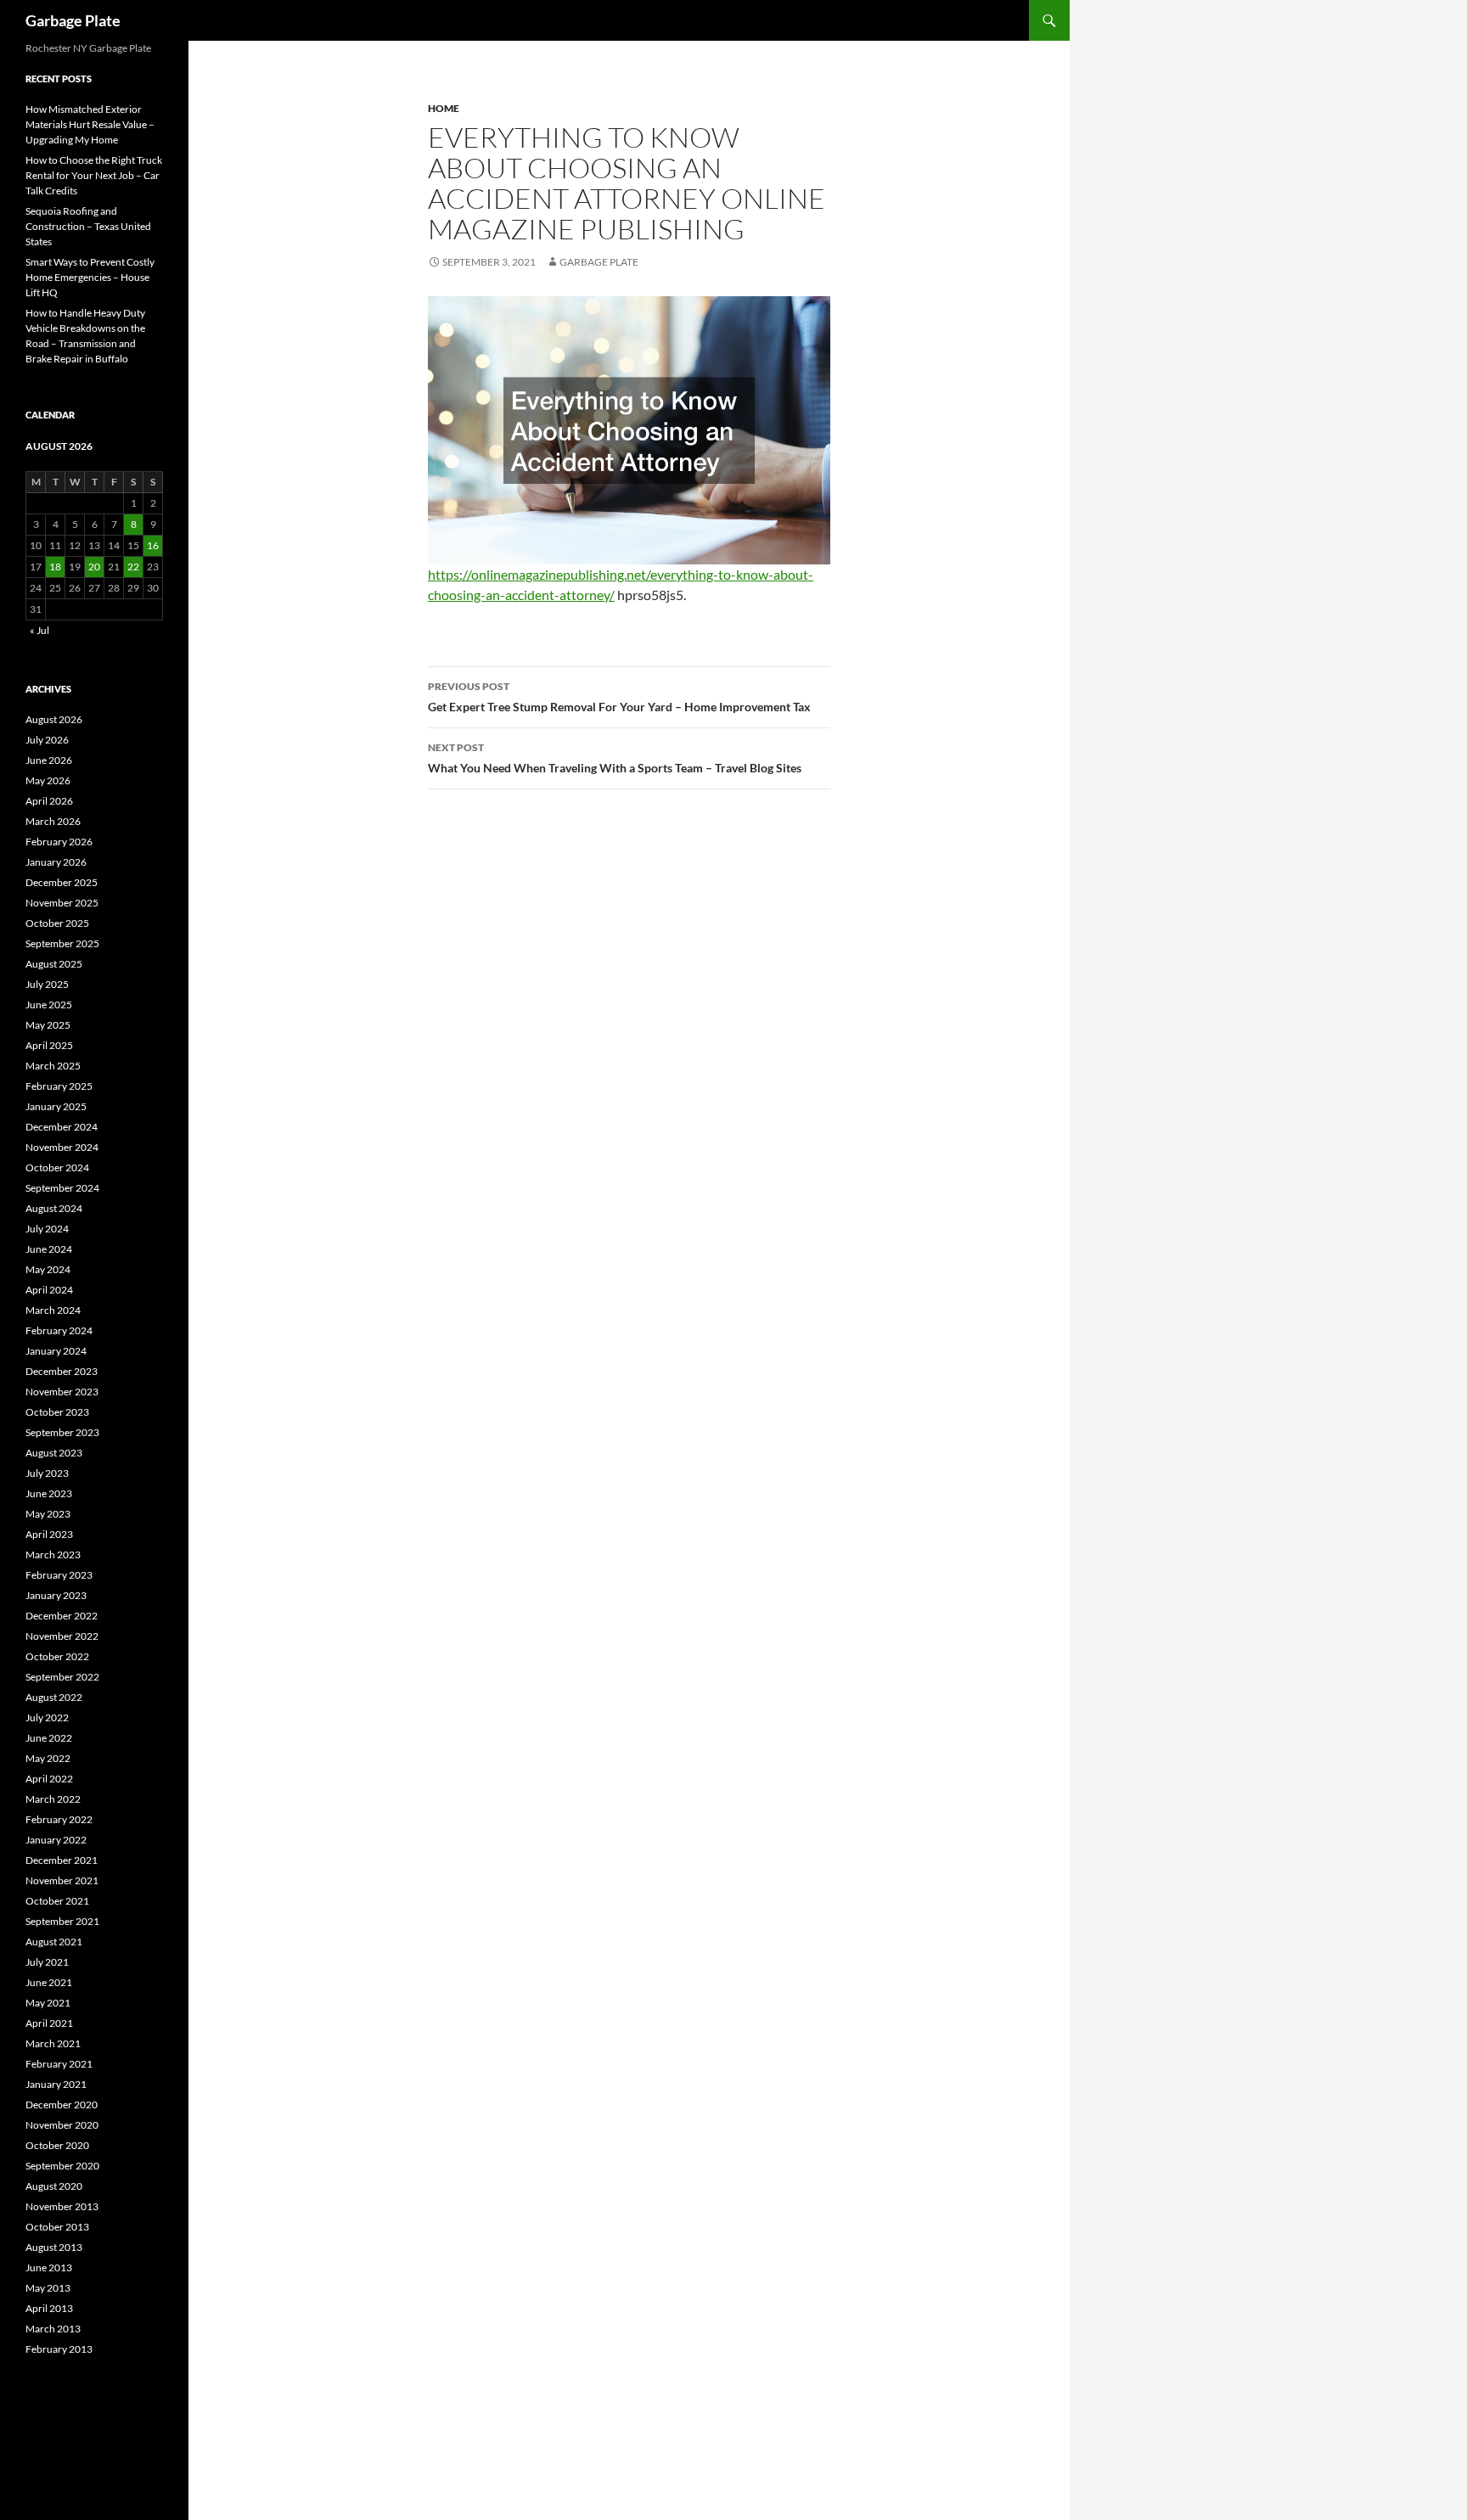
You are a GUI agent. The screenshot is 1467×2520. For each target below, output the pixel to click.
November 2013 (62, 2206)
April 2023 (49, 1534)
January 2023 (56, 1595)
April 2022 (49, 1779)
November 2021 (62, 1880)
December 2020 (62, 2105)
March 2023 (53, 1555)
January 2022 (56, 1840)
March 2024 (53, 1310)
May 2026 (48, 780)
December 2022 (62, 1616)
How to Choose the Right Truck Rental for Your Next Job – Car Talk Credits (94, 175)
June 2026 (49, 760)
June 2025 (49, 1005)
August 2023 (54, 1453)
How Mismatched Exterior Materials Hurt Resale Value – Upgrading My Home (90, 124)
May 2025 (48, 1025)
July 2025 (47, 984)
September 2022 (62, 1677)
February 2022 (59, 1819)
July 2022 (47, 1717)
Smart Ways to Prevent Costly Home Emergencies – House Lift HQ (90, 277)
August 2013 (54, 2247)
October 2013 (57, 2227)
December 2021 (62, 1860)
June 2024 (49, 1249)
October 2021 (57, 1901)
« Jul (39, 630)
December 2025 (62, 882)
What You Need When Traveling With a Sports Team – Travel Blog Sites (615, 758)
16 (153, 545)
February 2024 (59, 1330)
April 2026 (49, 801)
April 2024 (49, 1290)
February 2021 (59, 2064)
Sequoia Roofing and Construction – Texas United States (88, 226)
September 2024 (62, 1188)
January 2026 (56, 862)
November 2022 (62, 1636)
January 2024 (56, 1351)
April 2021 (49, 2023)
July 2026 (47, 740)
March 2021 (53, 2043)
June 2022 (49, 1738)
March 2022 (53, 1799)
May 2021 (48, 2003)
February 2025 (59, 1086)
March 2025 (53, 1066)
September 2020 (62, 2166)
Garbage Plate (73, 20)
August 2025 (54, 964)
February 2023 (59, 1575)
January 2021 (56, 2084)
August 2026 (54, 719)
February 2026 (59, 842)
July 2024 (47, 1229)
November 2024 (62, 1147)
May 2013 (48, 2288)
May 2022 (48, 1758)
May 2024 (48, 1269)
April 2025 (49, 1045)
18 (55, 567)
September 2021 (62, 1921)
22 (133, 567)
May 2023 (48, 1514)
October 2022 (57, 1656)
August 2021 (54, 1942)
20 (94, 567)
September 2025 (62, 943)
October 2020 (57, 2145)
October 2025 (57, 923)
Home (444, 108)
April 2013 (49, 2308)
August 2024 (54, 1208)
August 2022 (54, 1697)
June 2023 (49, 1493)
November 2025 (62, 903)
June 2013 (49, 2267)
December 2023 (62, 1371)
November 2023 (62, 1392)
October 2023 (57, 1412)
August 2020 (54, 2186)
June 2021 (49, 1982)
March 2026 (53, 821)
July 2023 (47, 1473)
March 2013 (53, 2329)
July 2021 (47, 1962)
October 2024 (57, 1167)
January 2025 (56, 1106)
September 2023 (62, 1432)
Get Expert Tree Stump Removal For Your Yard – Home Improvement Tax (619, 697)
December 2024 (62, 1127)
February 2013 (59, 2349)
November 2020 (62, 2125)
